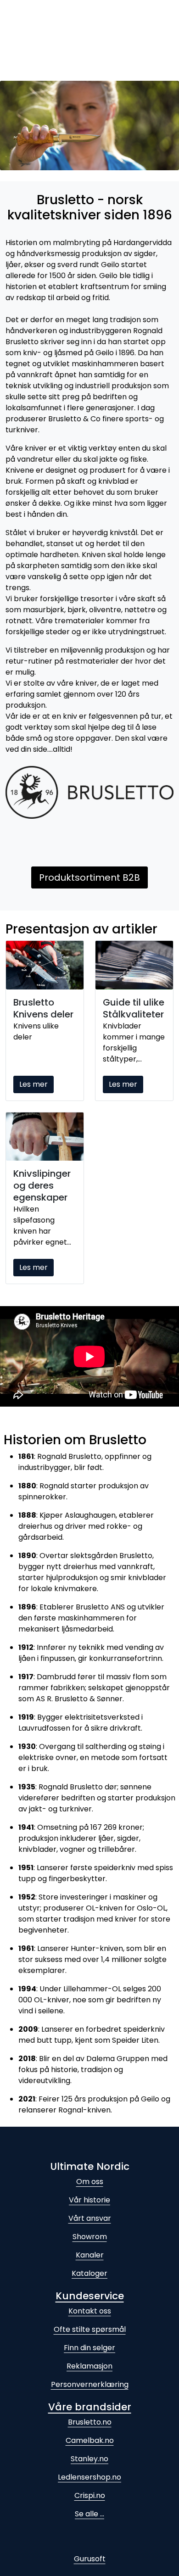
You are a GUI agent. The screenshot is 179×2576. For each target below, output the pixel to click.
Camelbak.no (90, 2440)
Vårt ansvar (90, 2218)
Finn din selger (89, 2348)
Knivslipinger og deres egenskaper (42, 1185)
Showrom (90, 2237)
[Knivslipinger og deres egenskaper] (45, 1137)
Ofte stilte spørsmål (90, 2329)
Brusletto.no (90, 2422)
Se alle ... (89, 2514)
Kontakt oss (90, 2311)
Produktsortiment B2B (89, 877)
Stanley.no (89, 2459)
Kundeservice (90, 2296)
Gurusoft (90, 2559)
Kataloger (89, 2273)
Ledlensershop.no (89, 2477)
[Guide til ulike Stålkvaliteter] (134, 965)
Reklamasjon (89, 2366)
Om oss (90, 2182)
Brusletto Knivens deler (43, 1008)
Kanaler (90, 2255)
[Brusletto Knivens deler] (45, 965)
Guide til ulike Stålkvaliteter (134, 1008)
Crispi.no (90, 2495)
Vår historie (89, 2200)
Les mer (34, 1084)
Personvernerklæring (90, 2384)
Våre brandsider (90, 2407)
